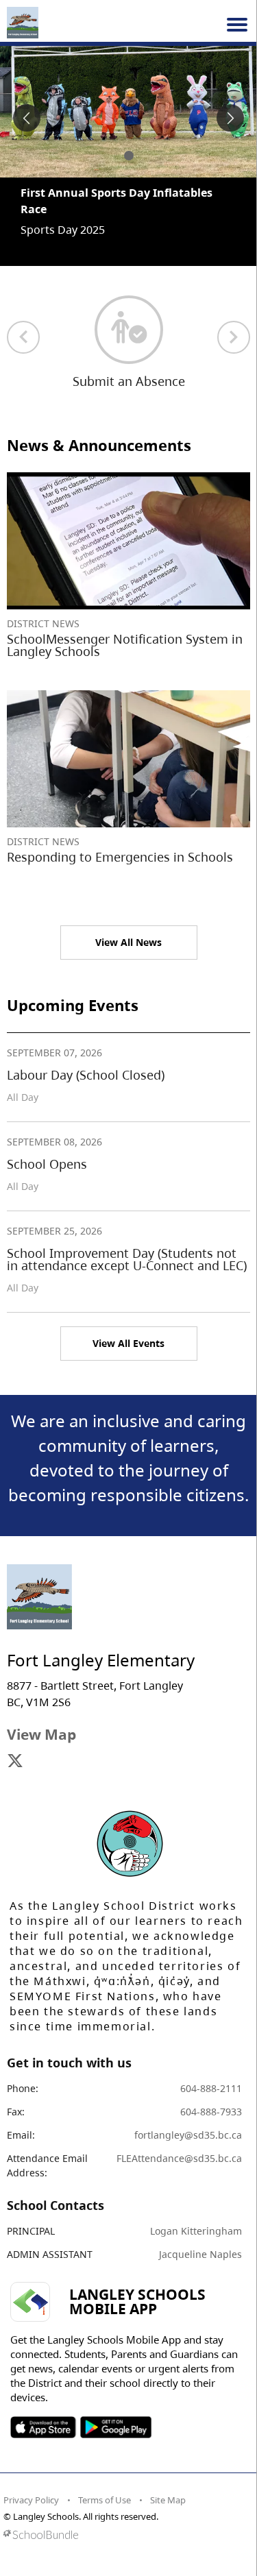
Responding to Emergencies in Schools (120, 857)
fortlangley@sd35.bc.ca (188, 2135)
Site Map (168, 2500)
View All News (128, 942)
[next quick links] (234, 337)
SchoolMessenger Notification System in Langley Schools (125, 645)
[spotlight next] (230, 118)
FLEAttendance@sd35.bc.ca (179, 2158)
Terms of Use (105, 2500)
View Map (41, 1734)
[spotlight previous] (27, 118)
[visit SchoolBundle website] (125, 2535)
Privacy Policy (31, 2500)
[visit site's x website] (15, 1762)
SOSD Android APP (115, 2427)
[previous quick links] (23, 337)
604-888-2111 (211, 2088)
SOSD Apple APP (43, 2427)
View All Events (128, 1343)
